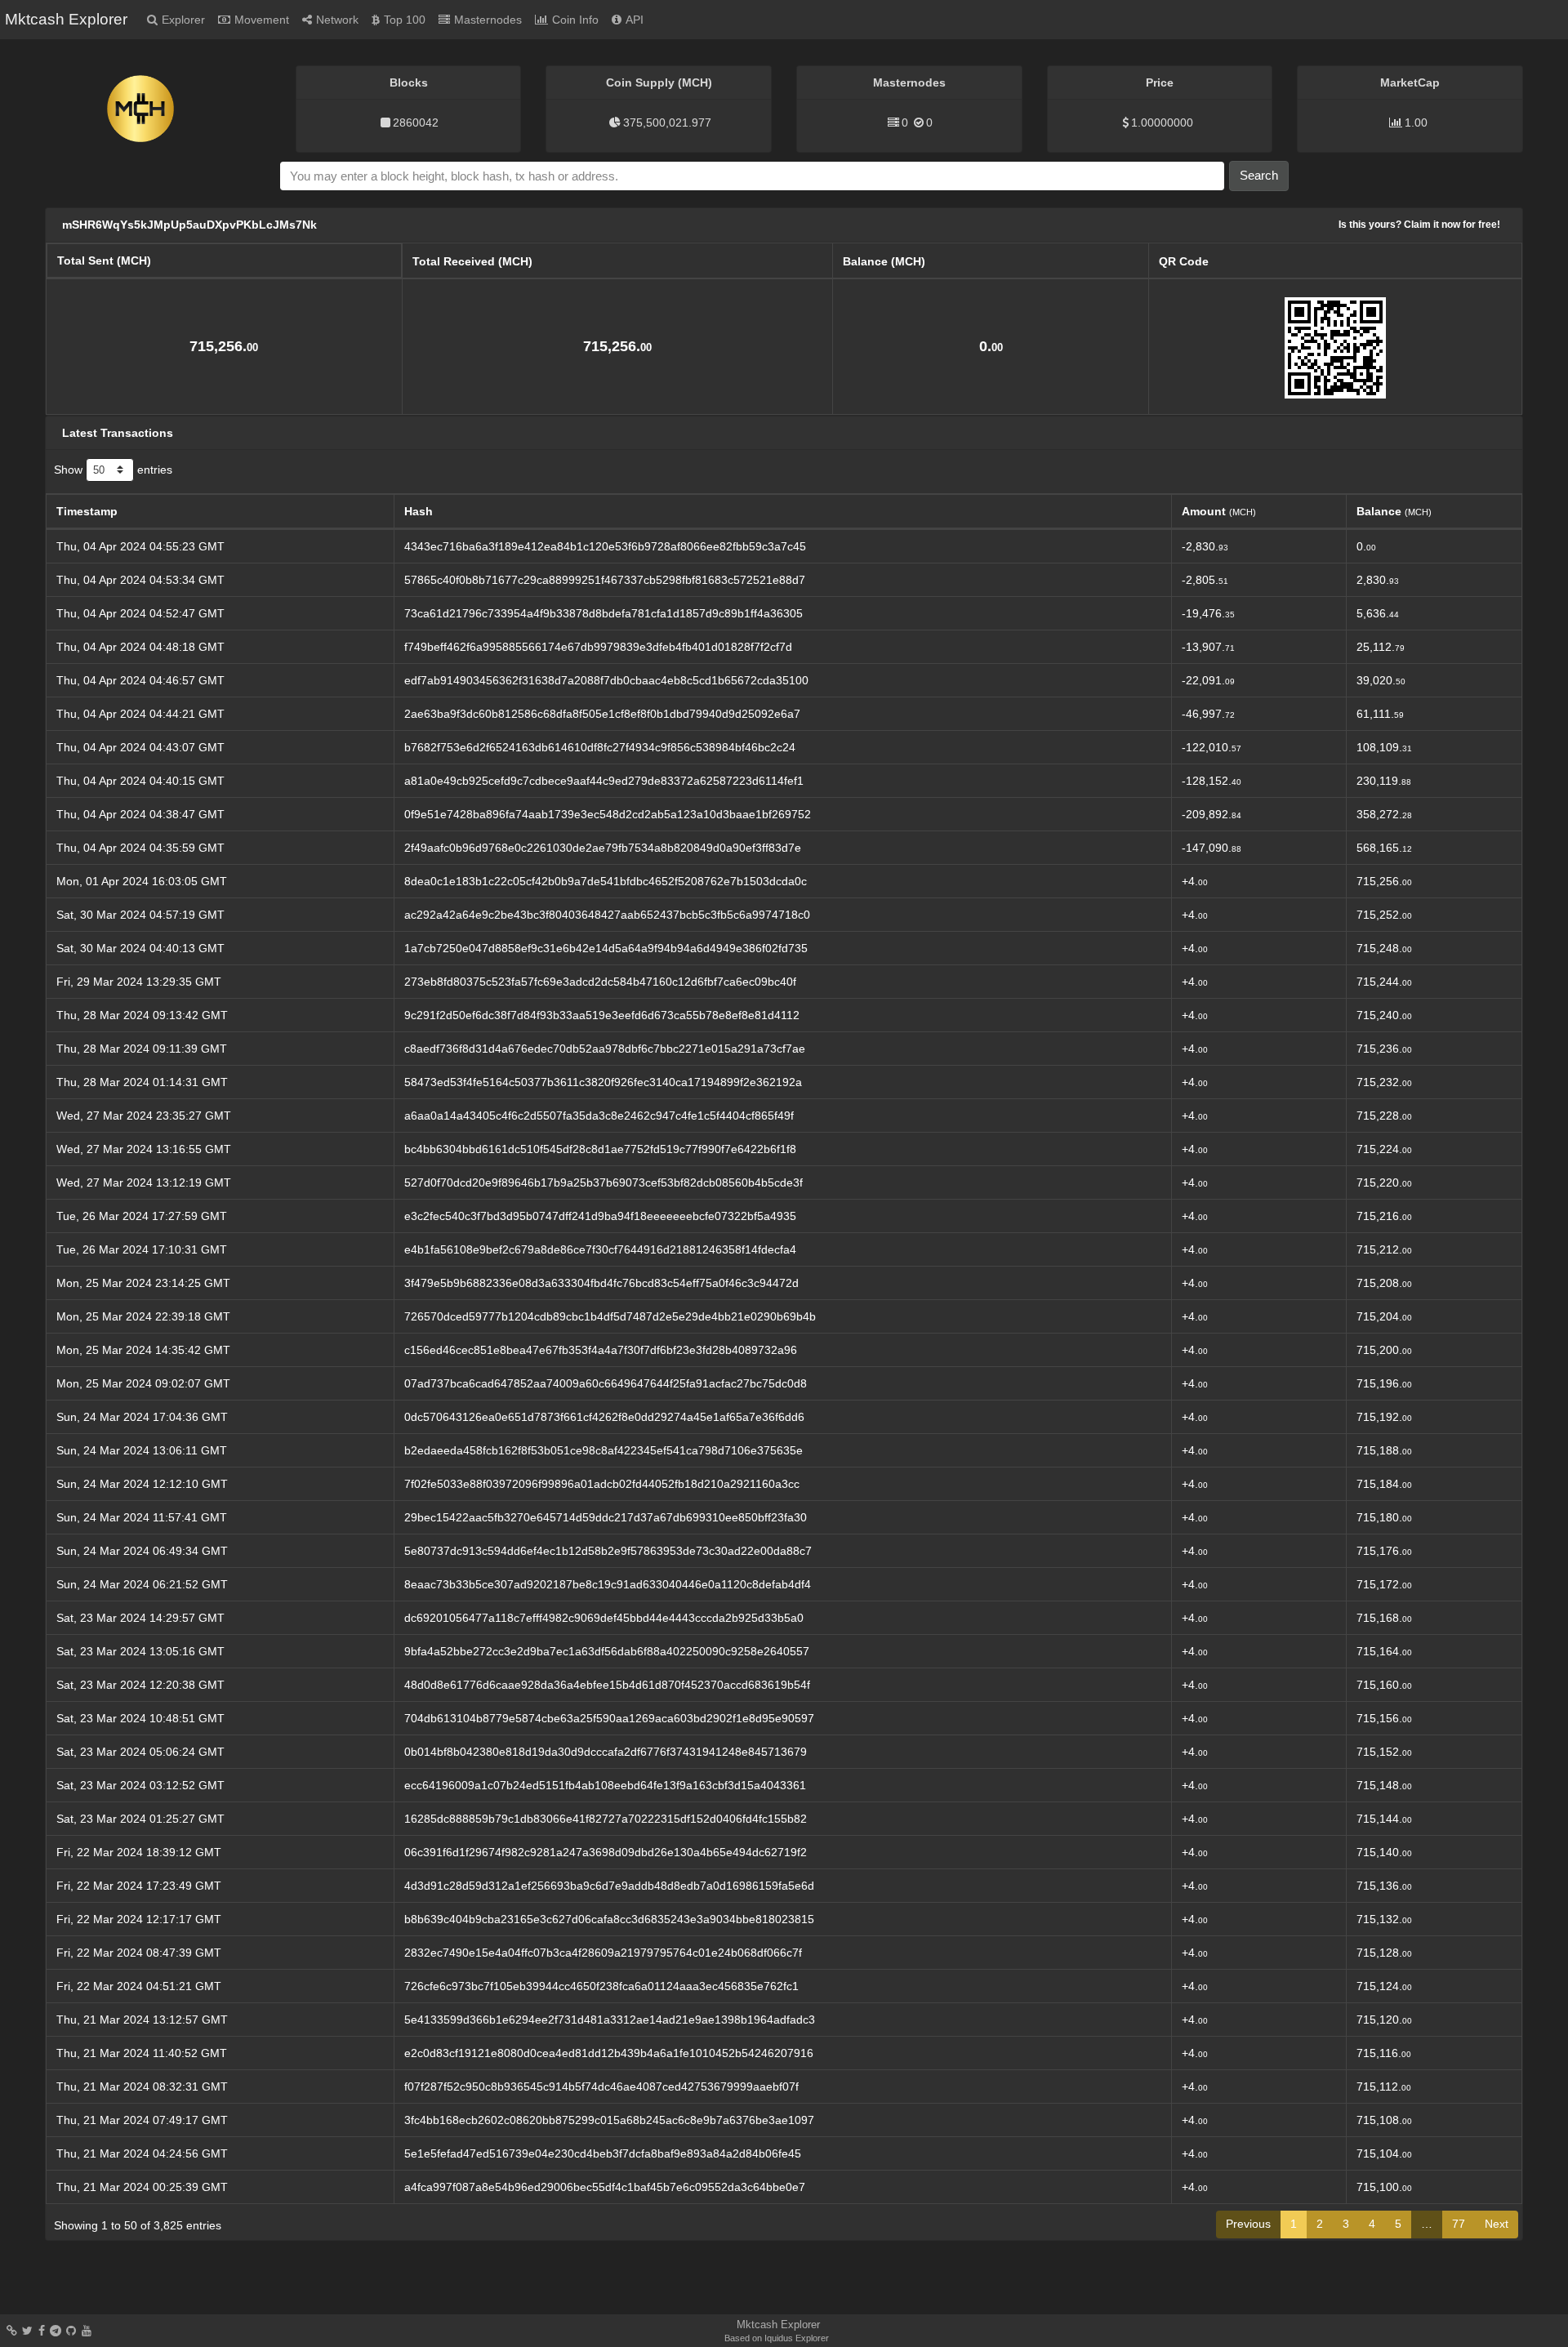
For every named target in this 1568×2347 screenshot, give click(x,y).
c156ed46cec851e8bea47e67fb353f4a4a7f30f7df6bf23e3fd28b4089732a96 (601, 1350)
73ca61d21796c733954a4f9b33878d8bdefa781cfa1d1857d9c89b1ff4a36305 (604, 613)
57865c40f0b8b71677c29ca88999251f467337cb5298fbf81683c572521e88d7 (605, 580)
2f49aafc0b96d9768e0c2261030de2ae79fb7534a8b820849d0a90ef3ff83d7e (603, 848)
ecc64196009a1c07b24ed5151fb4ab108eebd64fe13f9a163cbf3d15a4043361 (605, 1785)
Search (1259, 175)
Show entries (113, 469)
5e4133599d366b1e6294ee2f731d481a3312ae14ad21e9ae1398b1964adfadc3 (610, 2020)
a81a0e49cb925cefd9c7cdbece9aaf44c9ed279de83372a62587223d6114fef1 (604, 781)
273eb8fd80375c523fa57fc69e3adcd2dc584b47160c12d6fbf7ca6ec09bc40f (600, 982)
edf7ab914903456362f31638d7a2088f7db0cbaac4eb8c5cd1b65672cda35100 (606, 680)
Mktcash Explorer (66, 19)
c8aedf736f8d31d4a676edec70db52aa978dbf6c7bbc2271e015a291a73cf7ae (605, 1049)
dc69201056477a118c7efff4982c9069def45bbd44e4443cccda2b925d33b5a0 (604, 1618)
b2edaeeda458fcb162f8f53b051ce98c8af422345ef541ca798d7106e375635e (604, 1450)
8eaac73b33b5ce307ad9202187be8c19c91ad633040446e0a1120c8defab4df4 (608, 1584)
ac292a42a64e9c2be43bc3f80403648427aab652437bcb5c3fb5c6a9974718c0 (607, 915)
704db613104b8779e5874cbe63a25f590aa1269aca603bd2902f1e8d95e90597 (609, 1718)
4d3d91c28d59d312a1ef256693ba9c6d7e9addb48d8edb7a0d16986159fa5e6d (609, 1886)
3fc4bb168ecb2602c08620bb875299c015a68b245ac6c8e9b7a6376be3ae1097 (609, 2120)
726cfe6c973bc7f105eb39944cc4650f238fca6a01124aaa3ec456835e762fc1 (601, 1986)
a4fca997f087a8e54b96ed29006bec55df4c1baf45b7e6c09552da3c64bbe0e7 (605, 2187)
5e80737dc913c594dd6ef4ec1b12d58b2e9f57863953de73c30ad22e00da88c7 (608, 1551)
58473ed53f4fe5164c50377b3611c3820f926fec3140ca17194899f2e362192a (603, 1082)
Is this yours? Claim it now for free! (1419, 224)
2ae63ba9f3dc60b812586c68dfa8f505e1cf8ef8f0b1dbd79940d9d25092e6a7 (602, 714)
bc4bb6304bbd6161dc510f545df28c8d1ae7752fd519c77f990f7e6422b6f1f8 (600, 1149)
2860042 (416, 122)
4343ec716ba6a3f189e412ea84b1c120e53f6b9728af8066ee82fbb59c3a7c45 (605, 546)
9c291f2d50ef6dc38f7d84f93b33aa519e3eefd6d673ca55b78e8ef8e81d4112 (602, 1015)
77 (1459, 2224)
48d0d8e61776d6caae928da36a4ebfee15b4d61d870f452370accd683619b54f (607, 1685)
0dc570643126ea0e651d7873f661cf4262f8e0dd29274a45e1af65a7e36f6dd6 (604, 1417)
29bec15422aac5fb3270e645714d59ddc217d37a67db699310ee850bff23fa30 (606, 1517)
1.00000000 (1162, 122)
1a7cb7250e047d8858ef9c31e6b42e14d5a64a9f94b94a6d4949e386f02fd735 (606, 948)
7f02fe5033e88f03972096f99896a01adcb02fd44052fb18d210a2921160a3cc (602, 1484)
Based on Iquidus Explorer (777, 2338)
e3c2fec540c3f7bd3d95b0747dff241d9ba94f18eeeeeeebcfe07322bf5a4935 (600, 1216)
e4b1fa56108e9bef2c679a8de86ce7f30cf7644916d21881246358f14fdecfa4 (600, 1249)
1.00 (1416, 122)
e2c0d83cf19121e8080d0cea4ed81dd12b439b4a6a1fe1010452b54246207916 (609, 2053)
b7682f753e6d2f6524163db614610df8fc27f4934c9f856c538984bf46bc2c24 (600, 747)
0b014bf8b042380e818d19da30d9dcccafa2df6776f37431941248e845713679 (606, 1752)
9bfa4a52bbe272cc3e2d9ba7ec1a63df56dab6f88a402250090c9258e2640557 (607, 1651)
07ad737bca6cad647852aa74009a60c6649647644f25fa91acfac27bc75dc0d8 (606, 1383)
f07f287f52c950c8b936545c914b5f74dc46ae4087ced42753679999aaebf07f (601, 2086)
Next (1497, 2224)
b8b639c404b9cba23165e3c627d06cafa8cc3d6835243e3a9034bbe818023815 (609, 1919)
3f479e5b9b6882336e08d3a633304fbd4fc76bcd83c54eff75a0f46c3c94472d (601, 1283)
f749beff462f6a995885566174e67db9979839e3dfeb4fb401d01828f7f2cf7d (598, 647)
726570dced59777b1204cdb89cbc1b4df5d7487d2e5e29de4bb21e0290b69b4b (610, 1316)
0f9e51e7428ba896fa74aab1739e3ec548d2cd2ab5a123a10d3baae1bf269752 (608, 814)
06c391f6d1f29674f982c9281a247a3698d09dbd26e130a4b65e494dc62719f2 (606, 1852)
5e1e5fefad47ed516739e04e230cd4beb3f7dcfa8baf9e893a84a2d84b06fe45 (603, 2153)
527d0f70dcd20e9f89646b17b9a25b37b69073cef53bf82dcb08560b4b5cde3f (604, 1182)
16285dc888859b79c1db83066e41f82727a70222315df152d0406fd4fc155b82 (606, 1819)
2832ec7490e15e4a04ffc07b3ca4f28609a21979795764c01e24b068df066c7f (603, 1953)
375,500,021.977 (667, 122)
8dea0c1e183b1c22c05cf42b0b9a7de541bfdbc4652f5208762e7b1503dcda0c (606, 881)
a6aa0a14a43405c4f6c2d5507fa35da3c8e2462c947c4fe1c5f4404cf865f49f (599, 1116)
